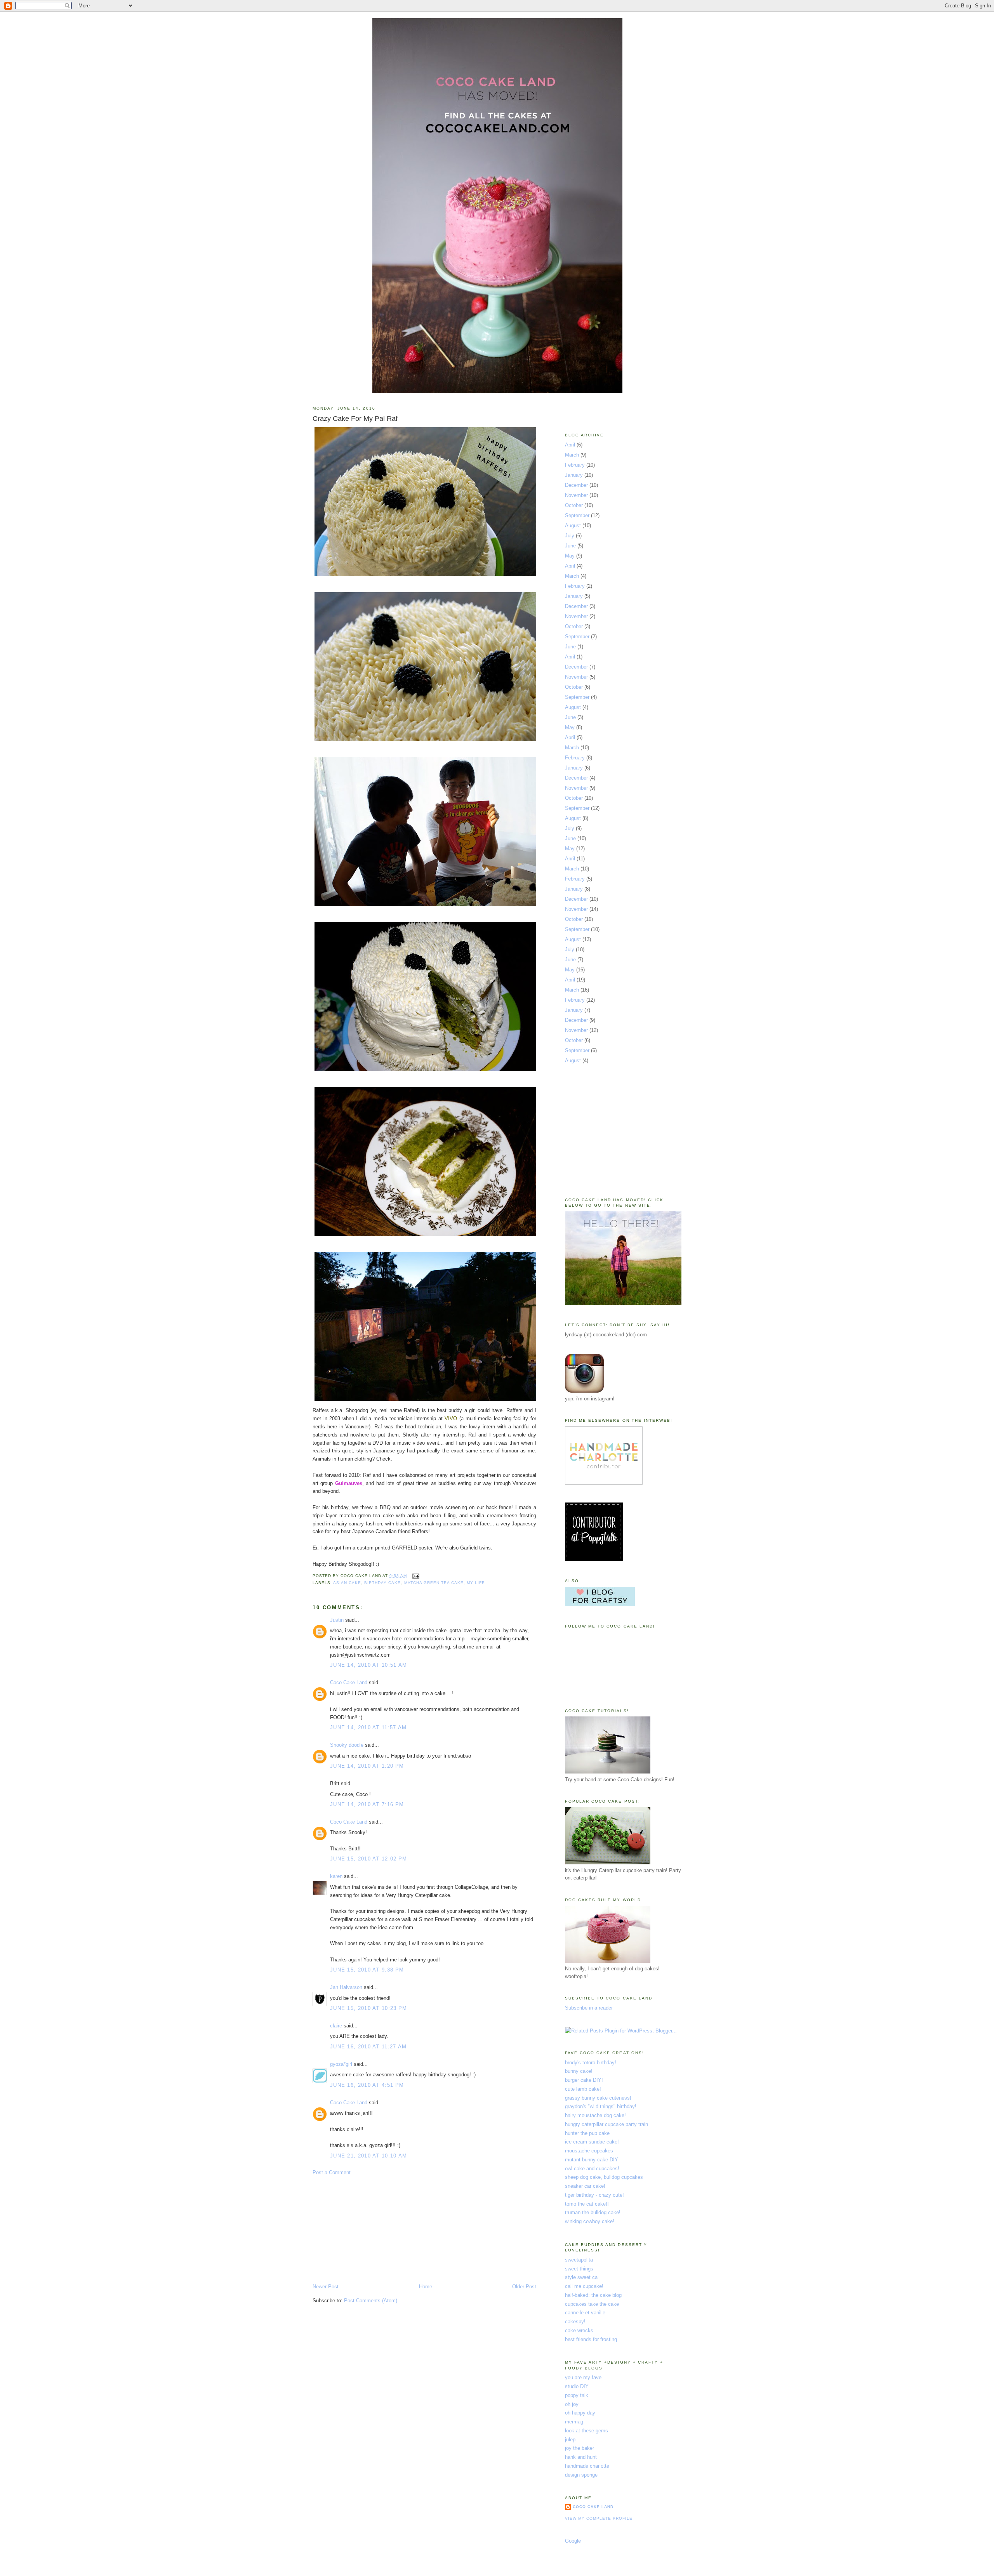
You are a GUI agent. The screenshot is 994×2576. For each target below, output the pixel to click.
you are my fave (583, 2377)
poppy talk (577, 2395)
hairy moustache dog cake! (595, 2115)
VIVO (451, 1418)
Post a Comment (332, 2172)
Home (426, 2287)
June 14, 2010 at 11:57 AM (368, 1727)
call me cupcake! (584, 2286)
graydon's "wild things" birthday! (601, 2106)
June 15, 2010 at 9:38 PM (367, 1970)
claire (336, 2026)
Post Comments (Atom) (371, 2301)
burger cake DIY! (584, 2080)
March (572, 455)
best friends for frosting (591, 2339)
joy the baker (580, 2448)
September (577, 515)
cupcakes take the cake (592, 2304)
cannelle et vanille (585, 2313)
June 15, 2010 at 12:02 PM (369, 1859)
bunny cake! (579, 2071)
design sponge (581, 2475)
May (570, 556)
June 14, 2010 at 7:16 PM (367, 1804)
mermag (574, 2422)
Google (573, 2541)
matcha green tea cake (434, 1583)
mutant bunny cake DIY (592, 2160)
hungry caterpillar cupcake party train (606, 2124)
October (574, 505)
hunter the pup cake (587, 2133)
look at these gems (586, 2431)
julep (570, 2440)
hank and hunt (581, 2457)
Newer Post (326, 2287)
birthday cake (382, 1583)
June (570, 546)
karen (336, 1876)
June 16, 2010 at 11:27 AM (368, 2047)
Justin (337, 1620)
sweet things (579, 2269)
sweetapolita (579, 2260)
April (570, 445)
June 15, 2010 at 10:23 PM (369, 2008)
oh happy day (580, 2413)
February (575, 465)
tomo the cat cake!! (587, 2204)
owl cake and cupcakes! (592, 2169)
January (574, 475)
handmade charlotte (587, 2466)
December (576, 485)
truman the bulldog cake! (593, 2212)
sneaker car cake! (585, 2186)
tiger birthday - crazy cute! (594, 2195)
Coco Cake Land (349, 1682)
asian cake (347, 1583)
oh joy (572, 2404)
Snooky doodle (347, 1745)
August (573, 525)
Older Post (524, 2287)
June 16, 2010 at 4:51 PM (367, 2085)
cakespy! (575, 2322)
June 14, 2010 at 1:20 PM (367, 1766)
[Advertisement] (371, 2229)
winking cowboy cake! (590, 2221)
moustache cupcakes (589, 2151)
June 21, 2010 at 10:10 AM (369, 2156)
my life (476, 1583)
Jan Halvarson (346, 1987)
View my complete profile (599, 2518)
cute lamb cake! (583, 2089)
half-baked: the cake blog (593, 2295)
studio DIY (577, 2386)
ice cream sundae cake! (592, 2142)
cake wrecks (579, 2330)
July (570, 536)
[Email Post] (415, 1576)
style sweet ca (581, 2277)
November (576, 495)
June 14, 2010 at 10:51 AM (369, 1665)
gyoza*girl (341, 2064)
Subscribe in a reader (589, 2008)
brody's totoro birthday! (591, 2063)
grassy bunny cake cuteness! (598, 2098)
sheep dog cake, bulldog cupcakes (604, 2177)
